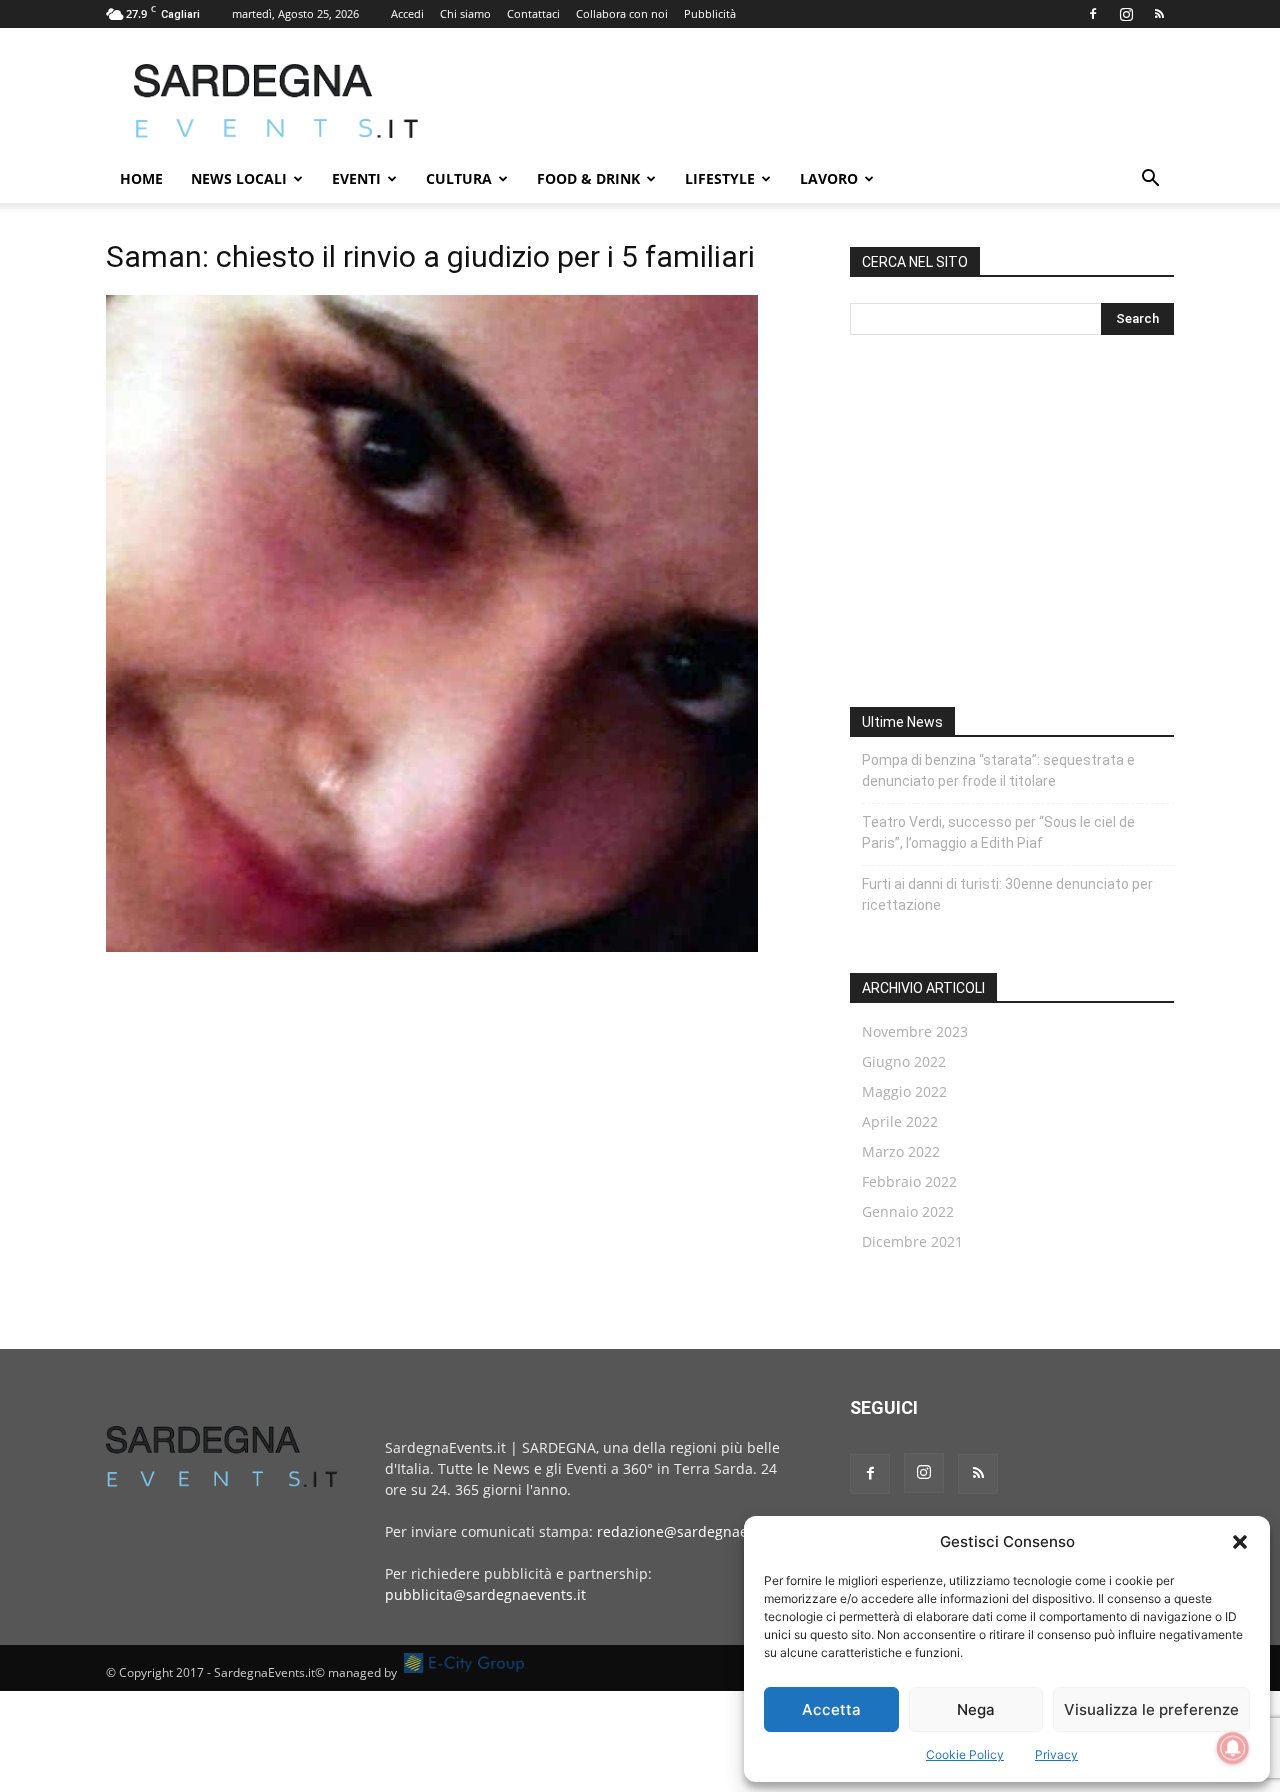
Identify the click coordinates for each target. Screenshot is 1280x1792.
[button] (1240, 1542)
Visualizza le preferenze (1151, 1709)
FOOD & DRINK (588, 178)
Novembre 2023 (915, 1031)
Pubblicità (710, 13)
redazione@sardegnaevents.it (697, 1531)
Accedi (407, 13)
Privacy (1056, 1754)
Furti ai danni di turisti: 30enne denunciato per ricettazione (1007, 894)
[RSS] (1159, 14)
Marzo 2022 (901, 1151)
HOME (141, 178)
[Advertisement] (810, 101)
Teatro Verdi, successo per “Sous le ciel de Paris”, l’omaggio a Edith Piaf (998, 832)
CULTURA (459, 178)
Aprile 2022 (900, 1121)
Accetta (831, 1709)
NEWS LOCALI (239, 178)
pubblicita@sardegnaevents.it (485, 1594)
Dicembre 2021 (912, 1241)
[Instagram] (1126, 14)
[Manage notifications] (1233, 1748)
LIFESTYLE (720, 178)
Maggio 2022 (904, 1091)
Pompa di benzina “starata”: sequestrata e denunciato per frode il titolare (998, 770)
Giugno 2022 (904, 1061)
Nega (976, 1709)
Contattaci (533, 13)
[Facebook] (1093, 14)
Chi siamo (465, 13)
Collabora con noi (622, 13)
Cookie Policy (965, 1754)
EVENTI (356, 178)
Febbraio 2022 (909, 1181)
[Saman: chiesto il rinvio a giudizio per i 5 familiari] (432, 946)
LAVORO (829, 178)
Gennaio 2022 (908, 1211)
